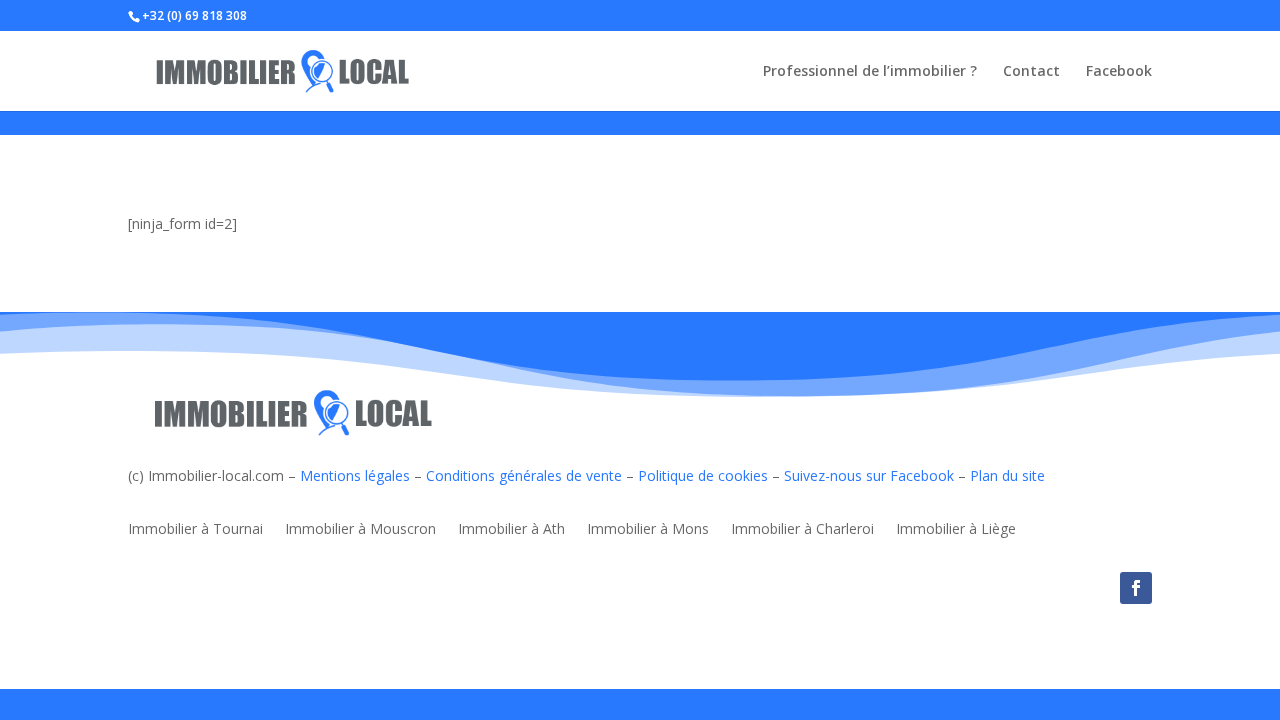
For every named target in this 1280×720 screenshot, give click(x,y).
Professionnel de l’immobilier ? (870, 72)
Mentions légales (355, 475)
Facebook (1119, 72)
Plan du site (1007, 475)
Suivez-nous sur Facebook (869, 475)
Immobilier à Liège (956, 530)
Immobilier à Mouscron (360, 530)
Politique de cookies (703, 475)
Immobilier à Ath (511, 530)
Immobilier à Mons (648, 530)
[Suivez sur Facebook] (1136, 588)
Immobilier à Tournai (195, 530)
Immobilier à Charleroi (802, 530)
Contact (1031, 72)
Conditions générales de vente (524, 475)
